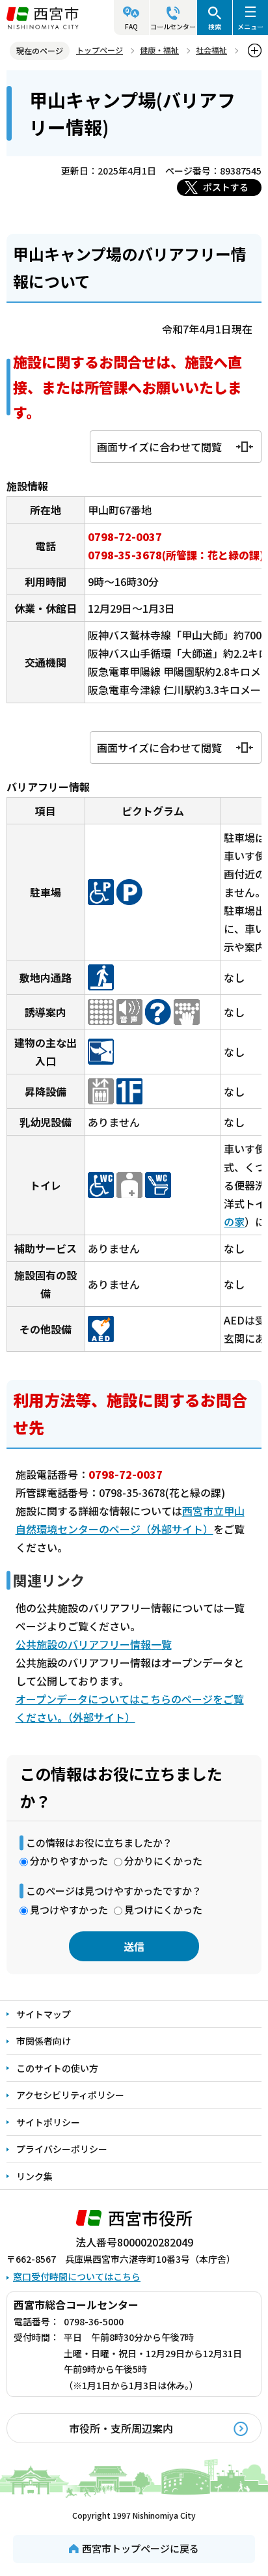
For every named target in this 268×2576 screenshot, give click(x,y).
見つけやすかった (69, 1910)
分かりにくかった (163, 1861)
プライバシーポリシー (62, 2149)
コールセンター (173, 26)
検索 (215, 26)
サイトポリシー (48, 2122)
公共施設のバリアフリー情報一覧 (94, 1644)
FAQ (131, 26)
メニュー (250, 26)
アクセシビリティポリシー (70, 2095)
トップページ (100, 50)
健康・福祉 (159, 50)
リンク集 (34, 2176)
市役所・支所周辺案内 (121, 2428)
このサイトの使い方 (57, 2068)
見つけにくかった (163, 1910)
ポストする (226, 187)
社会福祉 (211, 50)
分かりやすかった (69, 1861)
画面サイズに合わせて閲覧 (159, 447)
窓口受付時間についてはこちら (77, 2276)
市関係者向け (44, 2041)
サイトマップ (44, 2014)
